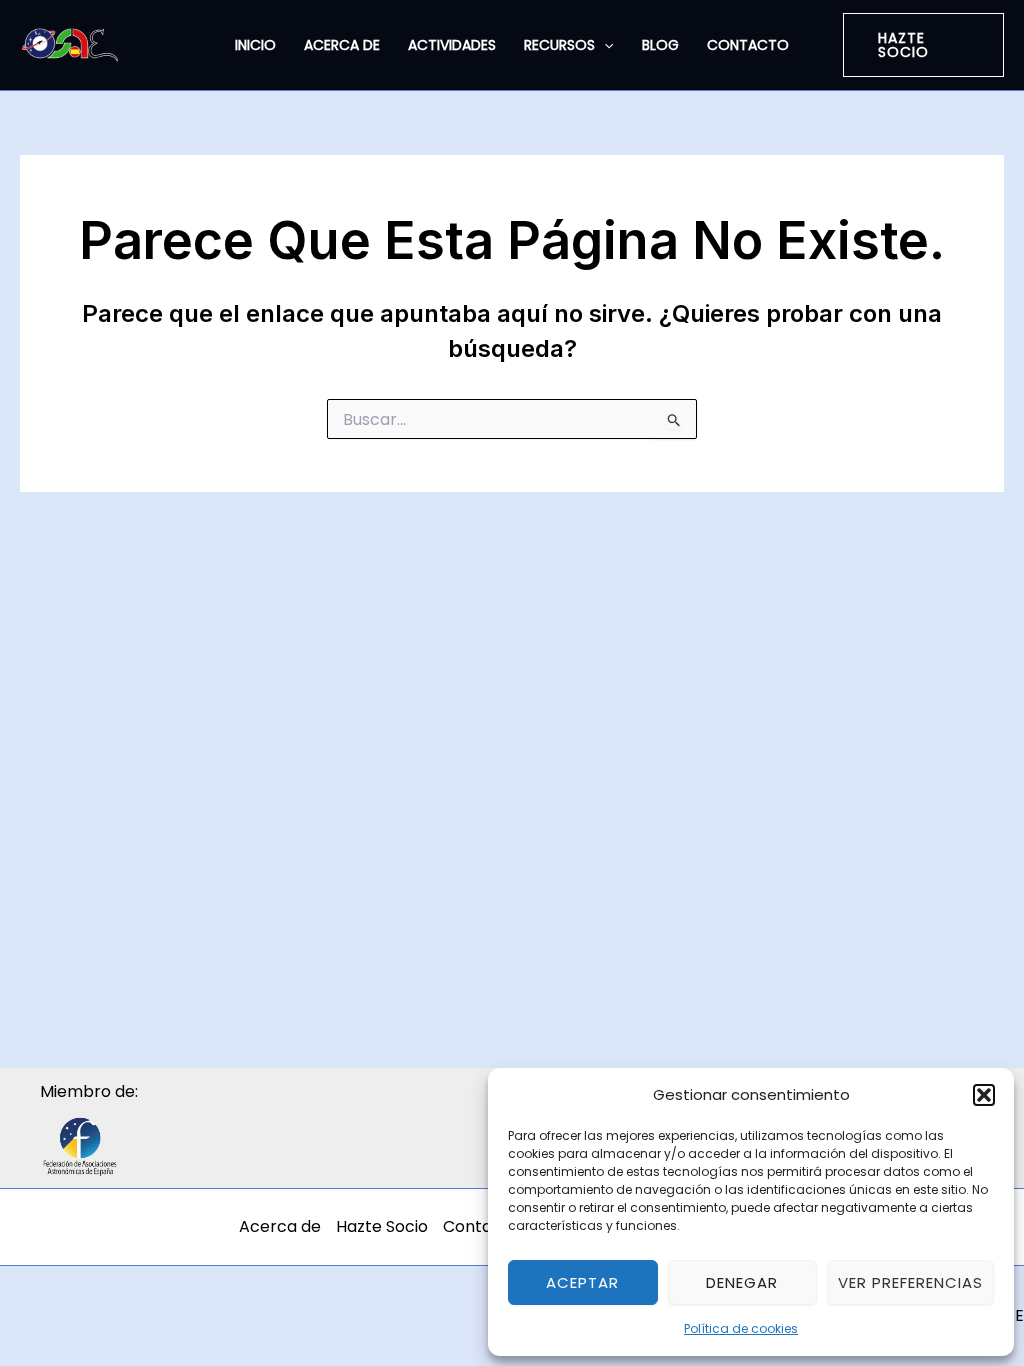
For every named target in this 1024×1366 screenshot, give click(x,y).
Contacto (748, 45)
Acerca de (342, 45)
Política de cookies (741, 1328)
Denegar (742, 1282)
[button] (984, 1095)
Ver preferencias (910, 1282)
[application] (604, 45)
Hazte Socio (382, 1226)
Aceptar (582, 1282)
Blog (660, 45)
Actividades (452, 45)
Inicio (255, 45)
